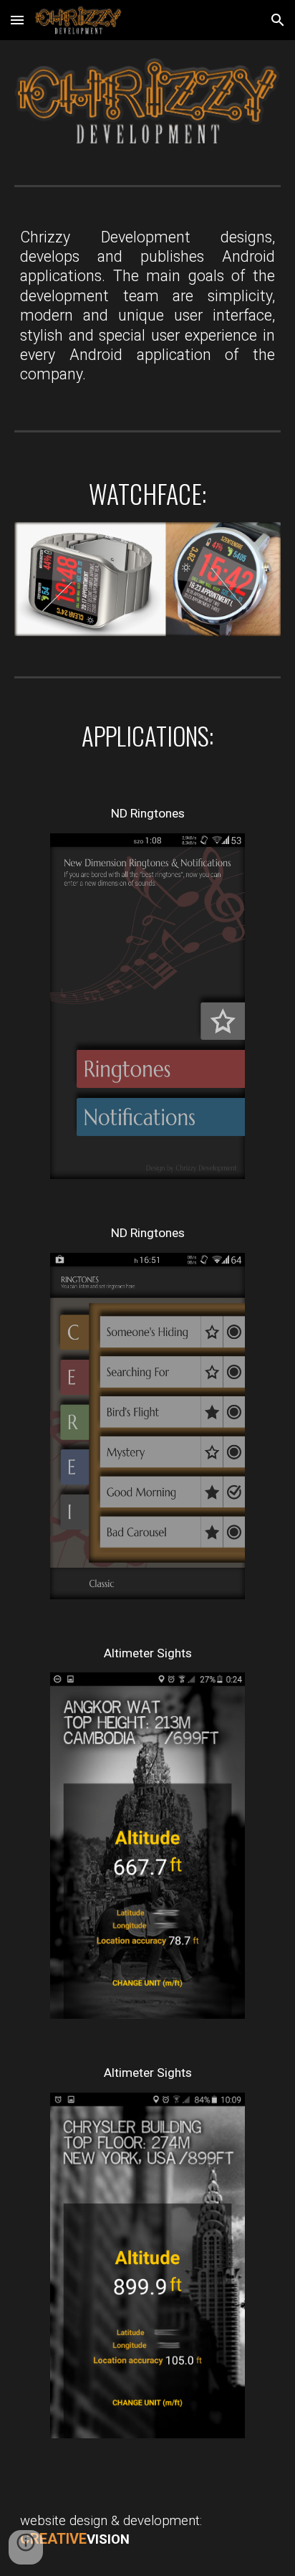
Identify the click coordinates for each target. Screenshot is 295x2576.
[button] (17, 20)
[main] (147, 306)
